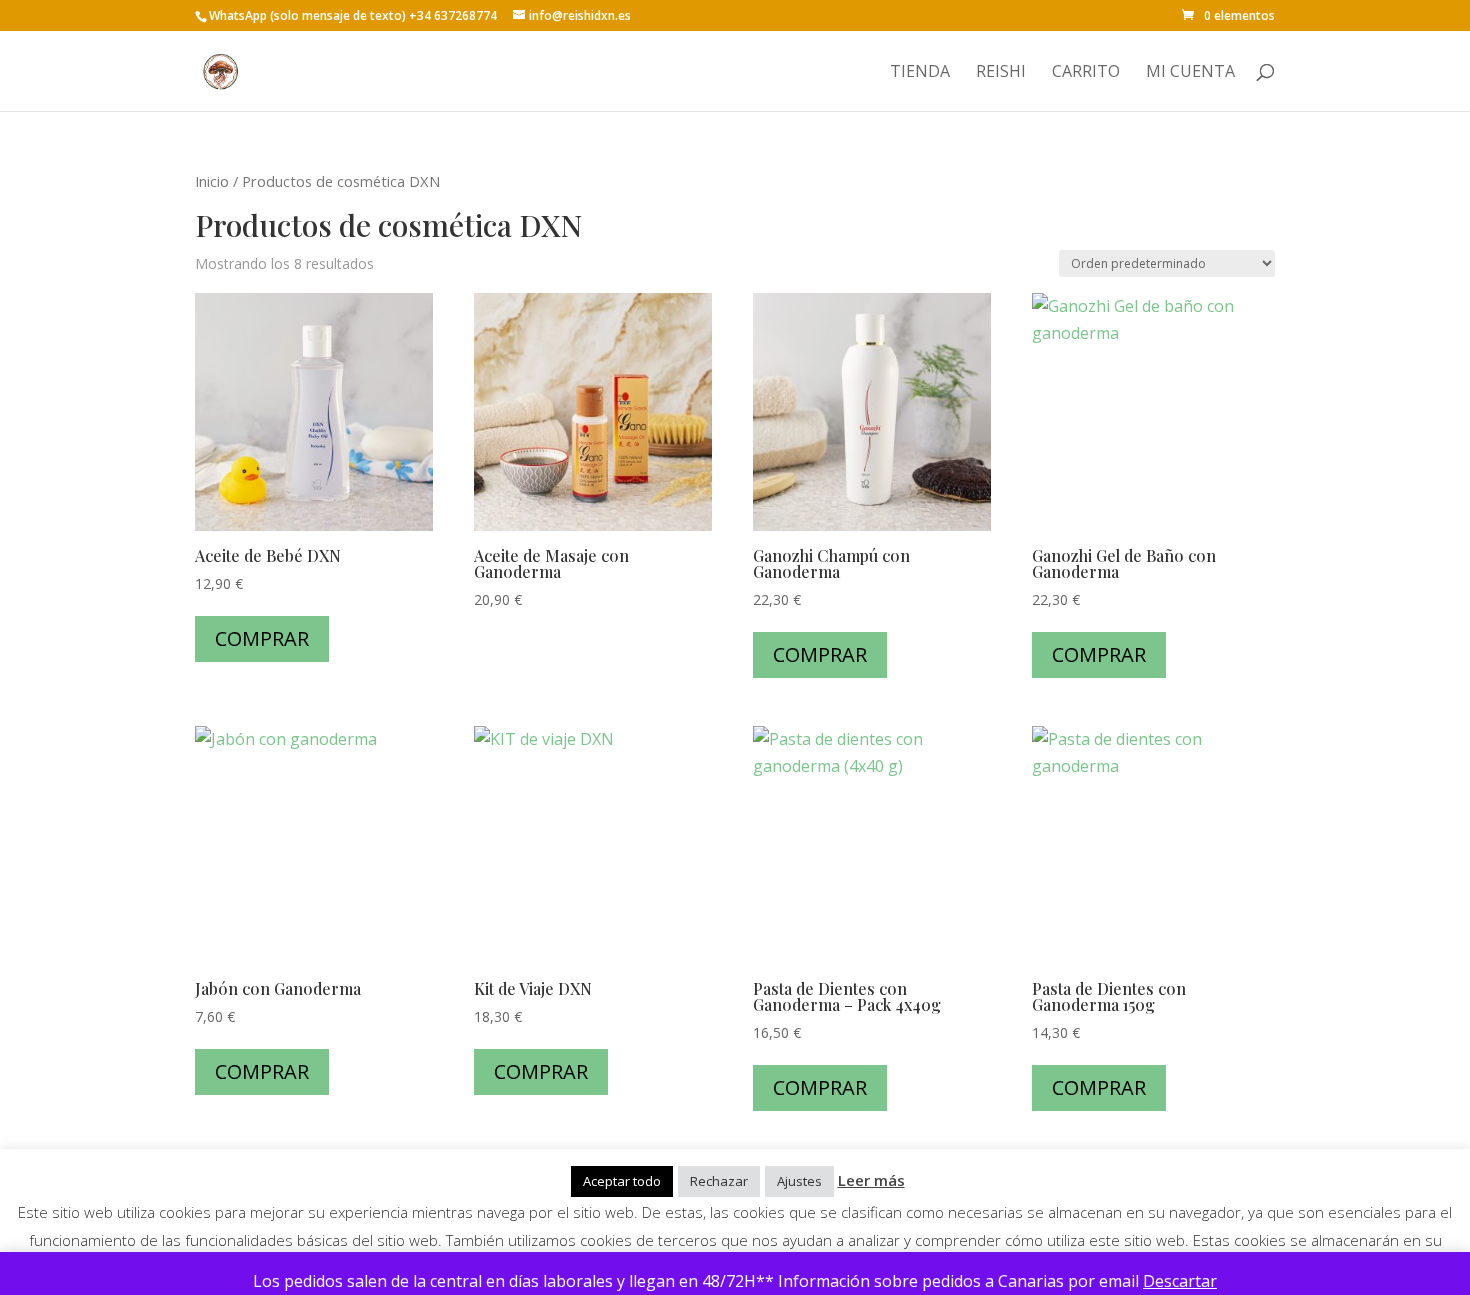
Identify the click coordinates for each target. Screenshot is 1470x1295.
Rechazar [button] (719, 1181)
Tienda (920, 73)
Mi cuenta (1190, 73)
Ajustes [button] (799, 1181)
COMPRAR (262, 638)
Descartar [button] (1180, 1281)
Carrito (1086, 73)
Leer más (871, 1180)
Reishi (1001, 73)
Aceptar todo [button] (622, 1181)
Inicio (212, 181)
